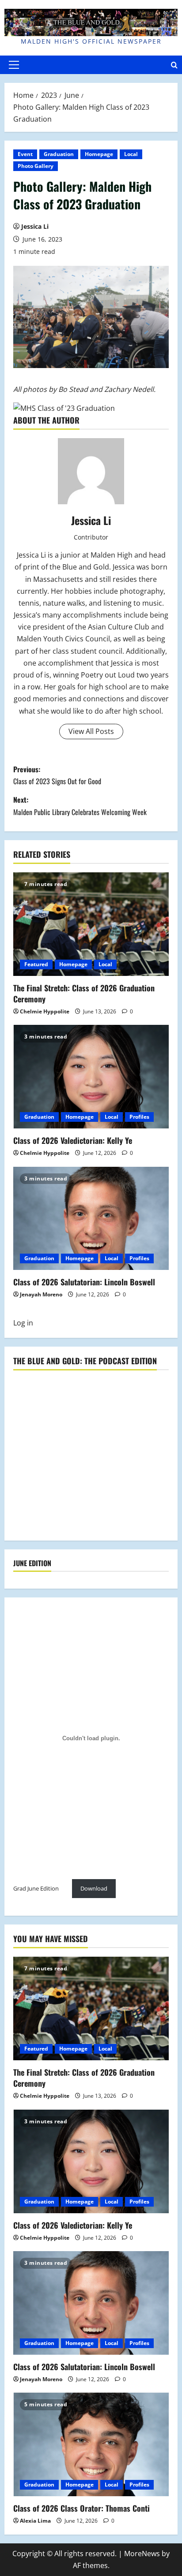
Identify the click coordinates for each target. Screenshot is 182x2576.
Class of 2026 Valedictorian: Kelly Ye (73, 1140)
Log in (23, 1323)
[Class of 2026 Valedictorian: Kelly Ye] (91, 1077)
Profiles (139, 1117)
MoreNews (142, 2554)
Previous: (57, 775)
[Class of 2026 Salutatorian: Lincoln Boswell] (91, 1219)
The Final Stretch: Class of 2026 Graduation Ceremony (84, 993)
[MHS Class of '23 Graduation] (64, 408)
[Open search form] (174, 65)
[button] (14, 65)
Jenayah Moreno (41, 1294)
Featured (36, 964)
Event (25, 154)
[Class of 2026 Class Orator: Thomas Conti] (91, 2444)
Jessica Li (35, 226)
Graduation (59, 154)
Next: (80, 806)
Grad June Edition (36, 1888)
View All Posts (91, 731)
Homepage (99, 154)
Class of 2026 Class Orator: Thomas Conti (82, 2508)
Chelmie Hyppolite (45, 1011)
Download (94, 1888)
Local (131, 154)
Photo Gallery (36, 166)
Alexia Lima (35, 2521)
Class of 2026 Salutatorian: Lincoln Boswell (84, 1282)
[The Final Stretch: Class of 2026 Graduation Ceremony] (91, 924)
